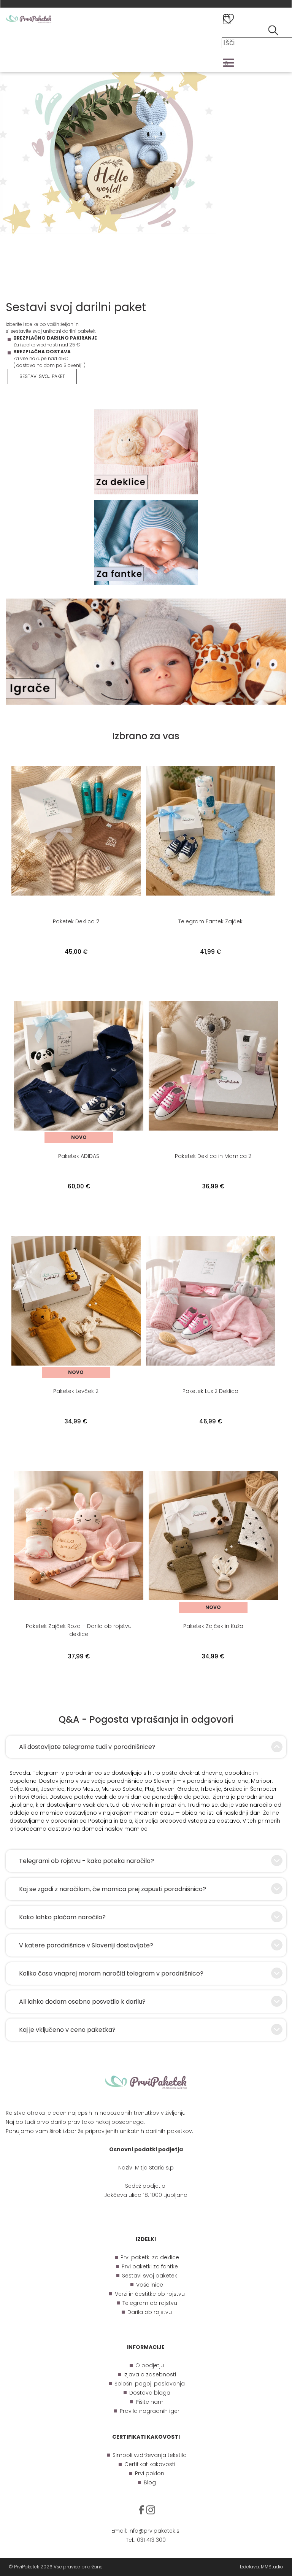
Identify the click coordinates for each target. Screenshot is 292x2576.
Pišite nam (150, 2402)
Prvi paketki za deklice (150, 2257)
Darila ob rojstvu (150, 2312)
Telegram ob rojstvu (150, 2303)
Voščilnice (150, 2285)
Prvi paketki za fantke (150, 2266)
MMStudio (272, 2567)
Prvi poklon (150, 2473)
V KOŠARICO (76, 967)
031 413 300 (151, 2540)
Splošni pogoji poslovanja (150, 2384)
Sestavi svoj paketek (150, 2276)
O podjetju (150, 2365)
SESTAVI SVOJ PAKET (42, 376)
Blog (150, 2482)
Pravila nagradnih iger (150, 2411)
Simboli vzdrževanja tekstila (150, 2455)
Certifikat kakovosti (150, 2464)
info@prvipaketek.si (155, 2531)
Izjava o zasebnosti (150, 2374)
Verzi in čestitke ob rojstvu (150, 2294)
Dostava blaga (150, 2393)
